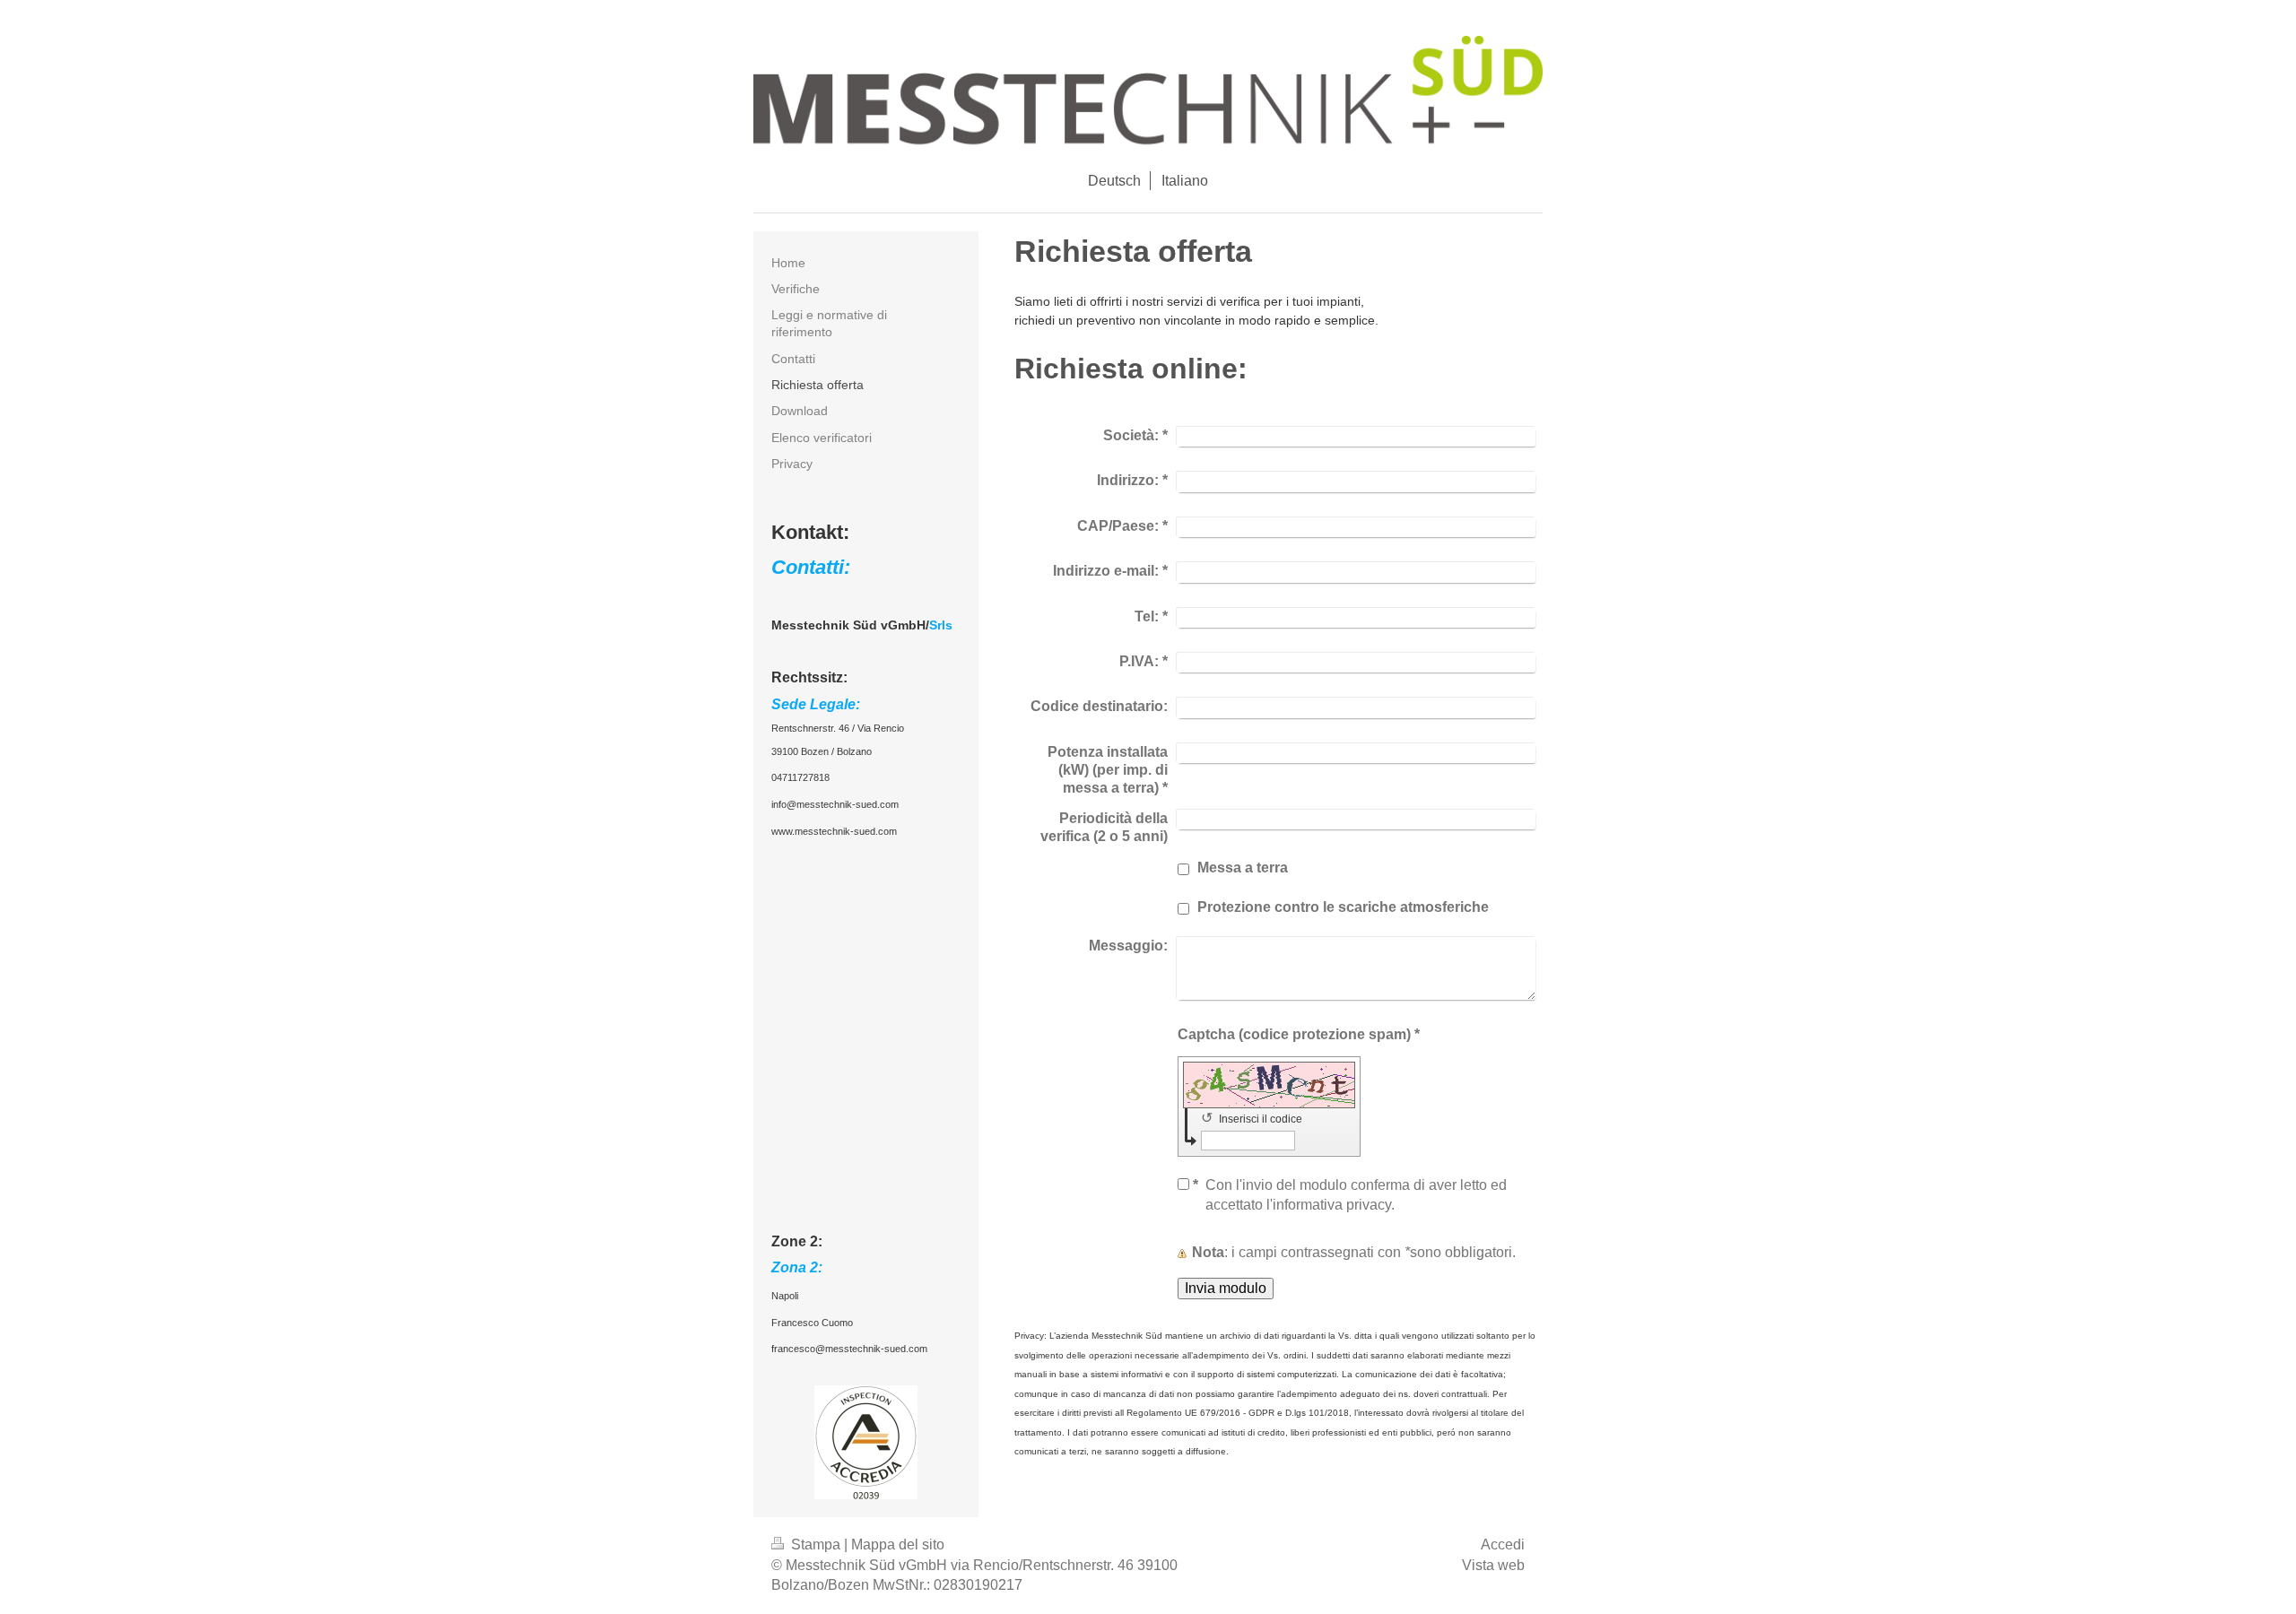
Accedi (1503, 1545)
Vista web (1493, 1565)
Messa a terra (1243, 868)
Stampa (816, 1545)
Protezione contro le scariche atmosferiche (1343, 907)
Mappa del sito (898, 1545)
